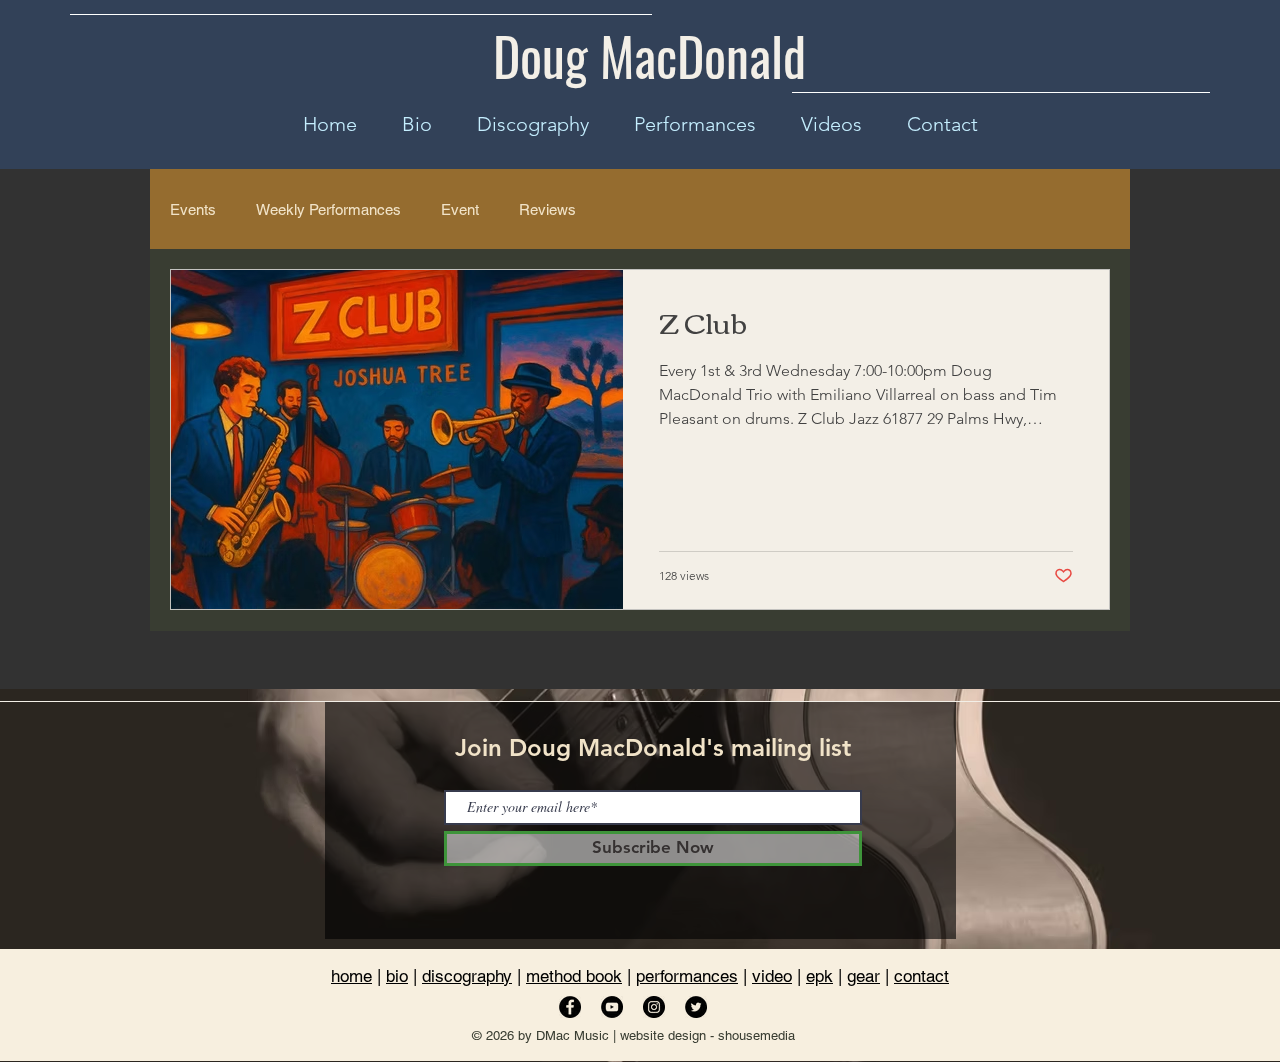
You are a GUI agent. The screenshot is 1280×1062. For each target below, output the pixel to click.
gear (863, 976)
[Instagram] (654, 1007)
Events (193, 209)
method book (574, 976)
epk (819, 976)
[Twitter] (696, 1007)
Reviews (547, 209)
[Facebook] (570, 1007)
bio (397, 976)
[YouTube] (612, 1007)
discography (467, 976)
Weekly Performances (328, 209)
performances (687, 976)
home (351, 976)
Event (460, 209)
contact (921, 976)
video (772, 976)
